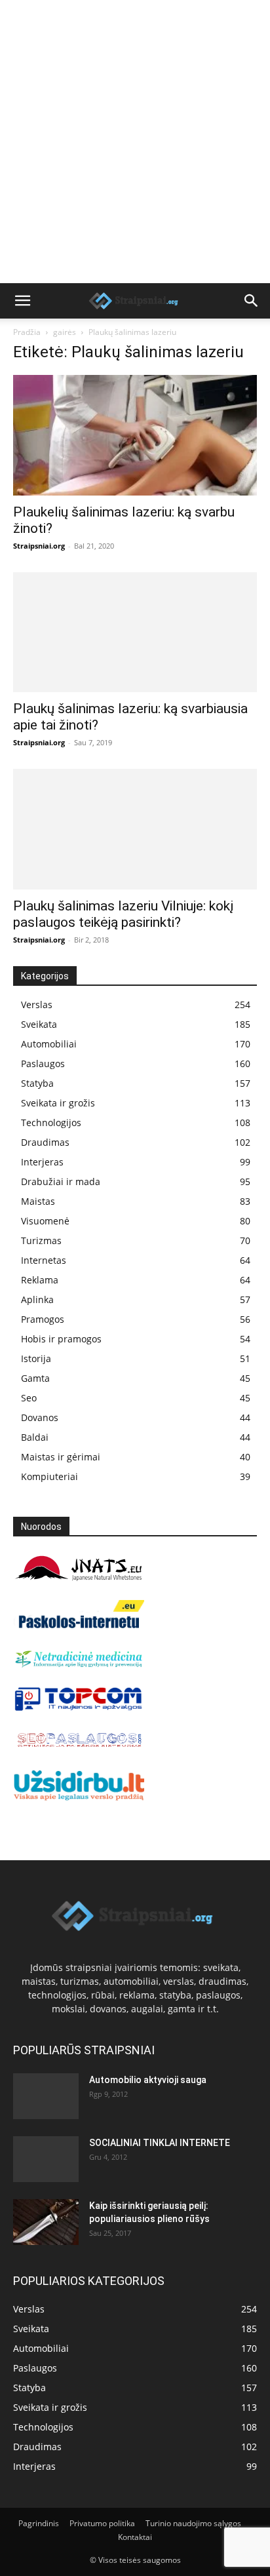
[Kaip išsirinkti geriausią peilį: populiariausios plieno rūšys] (46, 2222)
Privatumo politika (102, 2523)
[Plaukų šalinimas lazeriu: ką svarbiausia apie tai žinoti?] (135, 633)
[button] (22, 301)
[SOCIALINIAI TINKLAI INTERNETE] (46, 2159)
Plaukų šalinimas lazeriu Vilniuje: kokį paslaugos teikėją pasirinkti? (123, 914)
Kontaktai (135, 2537)
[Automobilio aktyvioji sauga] (46, 2096)
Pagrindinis (39, 2523)
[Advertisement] (135, 142)
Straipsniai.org (39, 546)
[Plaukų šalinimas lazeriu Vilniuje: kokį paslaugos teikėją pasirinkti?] (135, 829)
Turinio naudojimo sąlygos (193, 2523)
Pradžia (27, 332)
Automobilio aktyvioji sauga (148, 2080)
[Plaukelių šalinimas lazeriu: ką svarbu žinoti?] (135, 435)
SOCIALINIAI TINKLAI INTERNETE (160, 2143)
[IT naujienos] (79, 1708)
